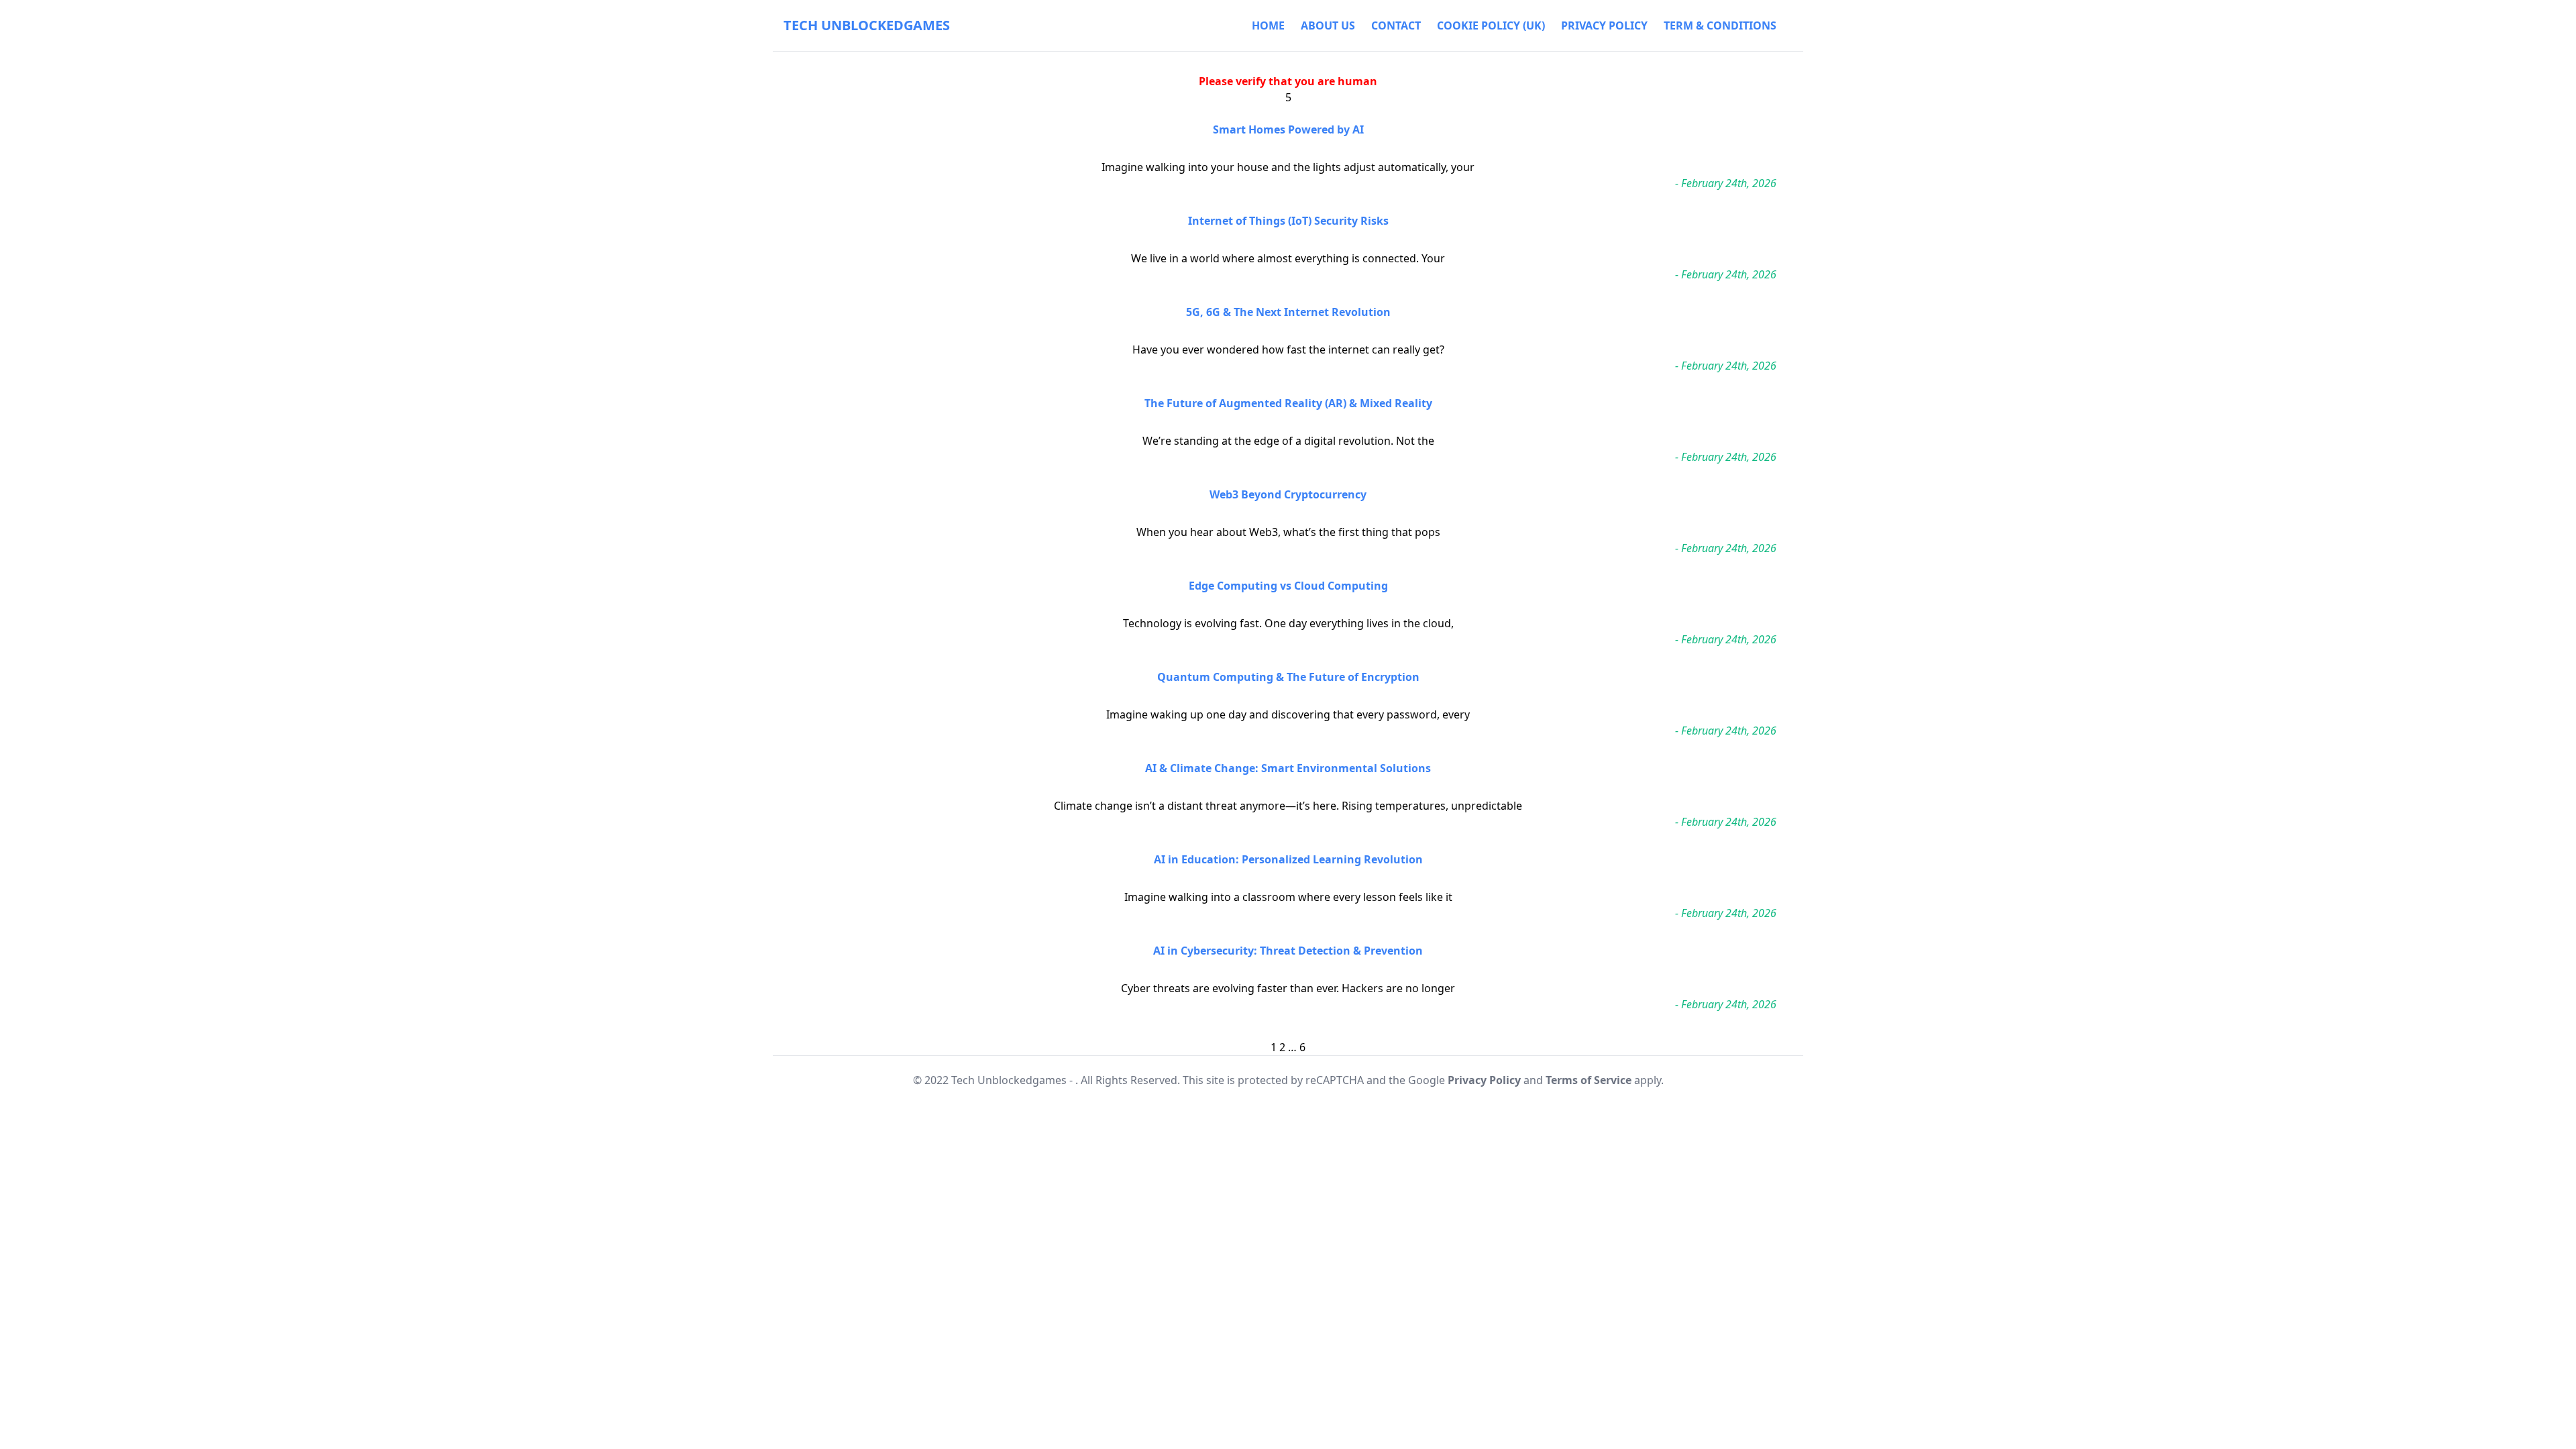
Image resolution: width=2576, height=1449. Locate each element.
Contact (1396, 25)
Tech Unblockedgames (867, 25)
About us (1328, 25)
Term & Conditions (1720, 25)
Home (1268, 25)
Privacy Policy (1604, 25)
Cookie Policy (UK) (1491, 25)
